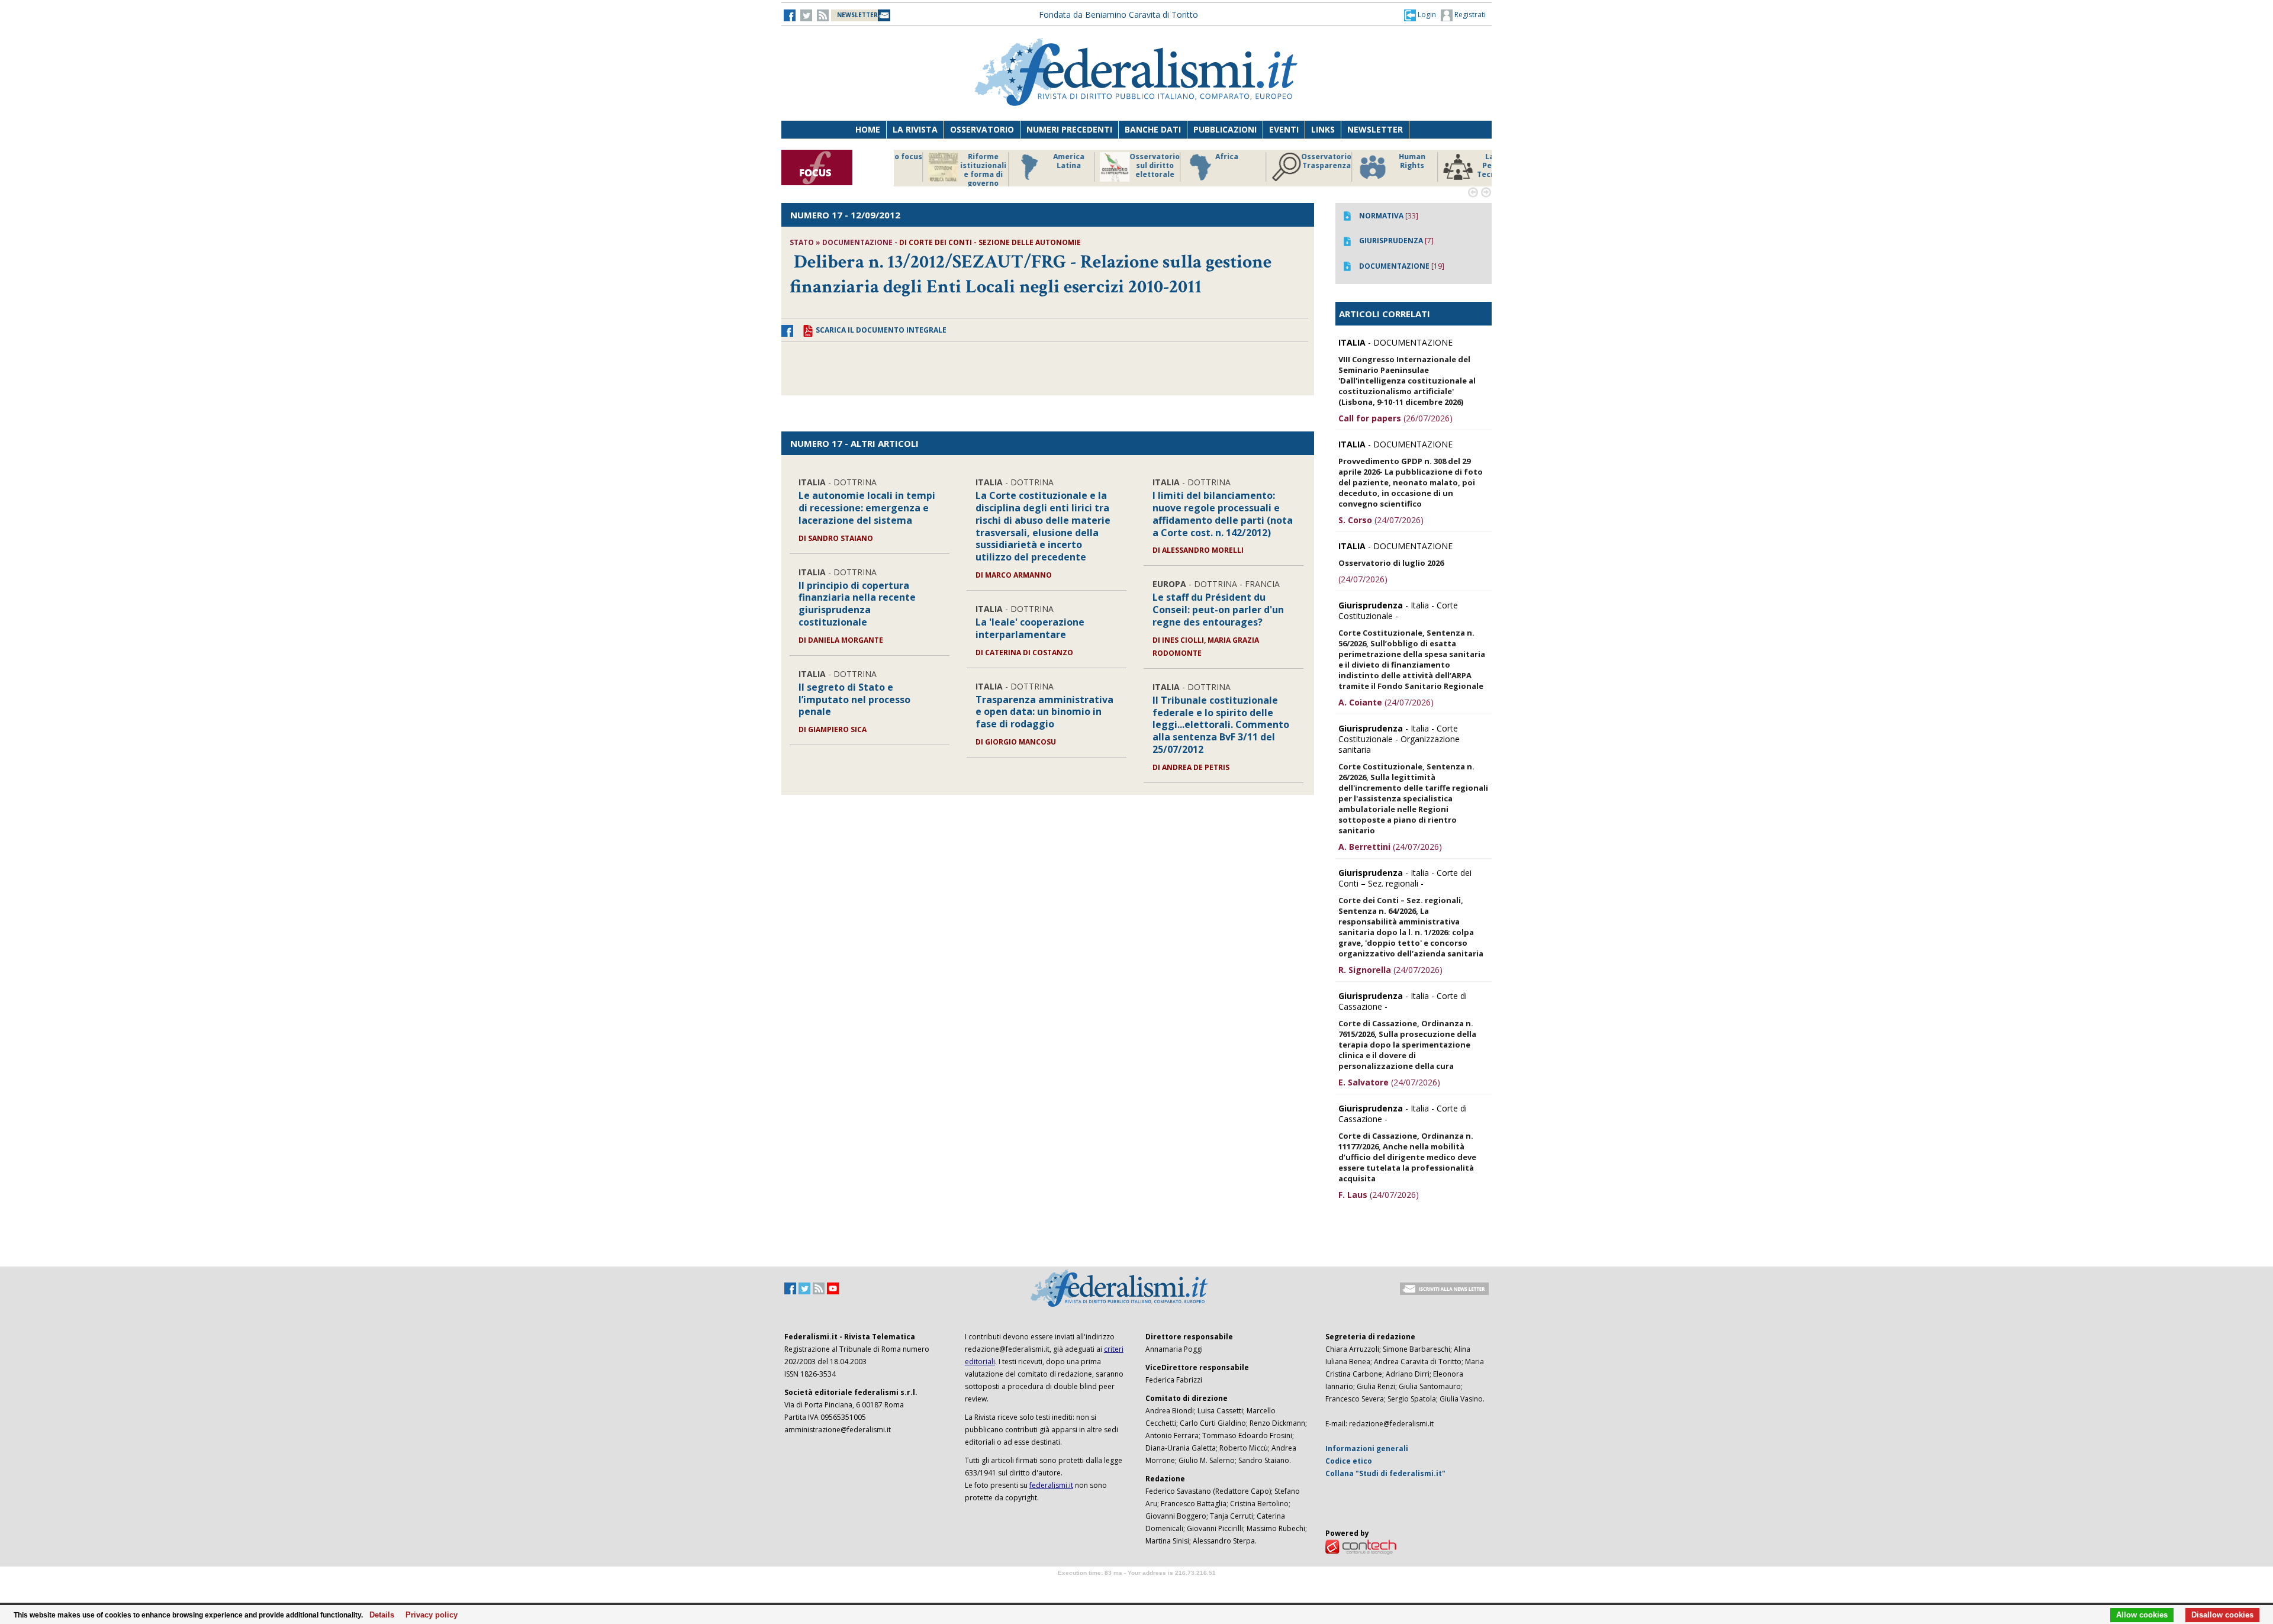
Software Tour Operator (1136, 1586)
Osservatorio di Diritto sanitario (1465, 166)
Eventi (1284, 129)
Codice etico (1349, 1461)
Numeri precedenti (1069, 129)
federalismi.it (1051, 1485)
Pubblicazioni (1225, 129)
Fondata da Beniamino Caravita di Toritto (1118, 14)
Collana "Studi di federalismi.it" (1385, 1473)
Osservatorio (982, 129)
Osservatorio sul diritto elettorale (1036, 166)
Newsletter (1375, 129)
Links (1323, 129)
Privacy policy (428, 1615)
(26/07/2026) (1395, 418)
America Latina (950, 161)
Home (868, 129)
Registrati (1469, 14)
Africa (1108, 157)
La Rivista (915, 129)
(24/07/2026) (1381, 520)
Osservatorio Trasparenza (1207, 161)
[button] (1420, 15)
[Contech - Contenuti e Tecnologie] (1361, 1546)
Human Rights (1293, 161)
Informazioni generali (1367, 1449)
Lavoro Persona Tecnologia (1379, 166)
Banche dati (1153, 129)
